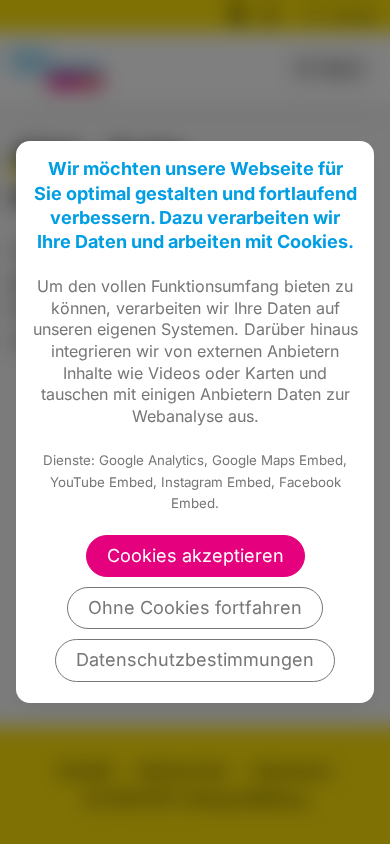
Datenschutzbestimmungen (195, 659)
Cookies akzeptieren (195, 555)
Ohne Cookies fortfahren (195, 607)
